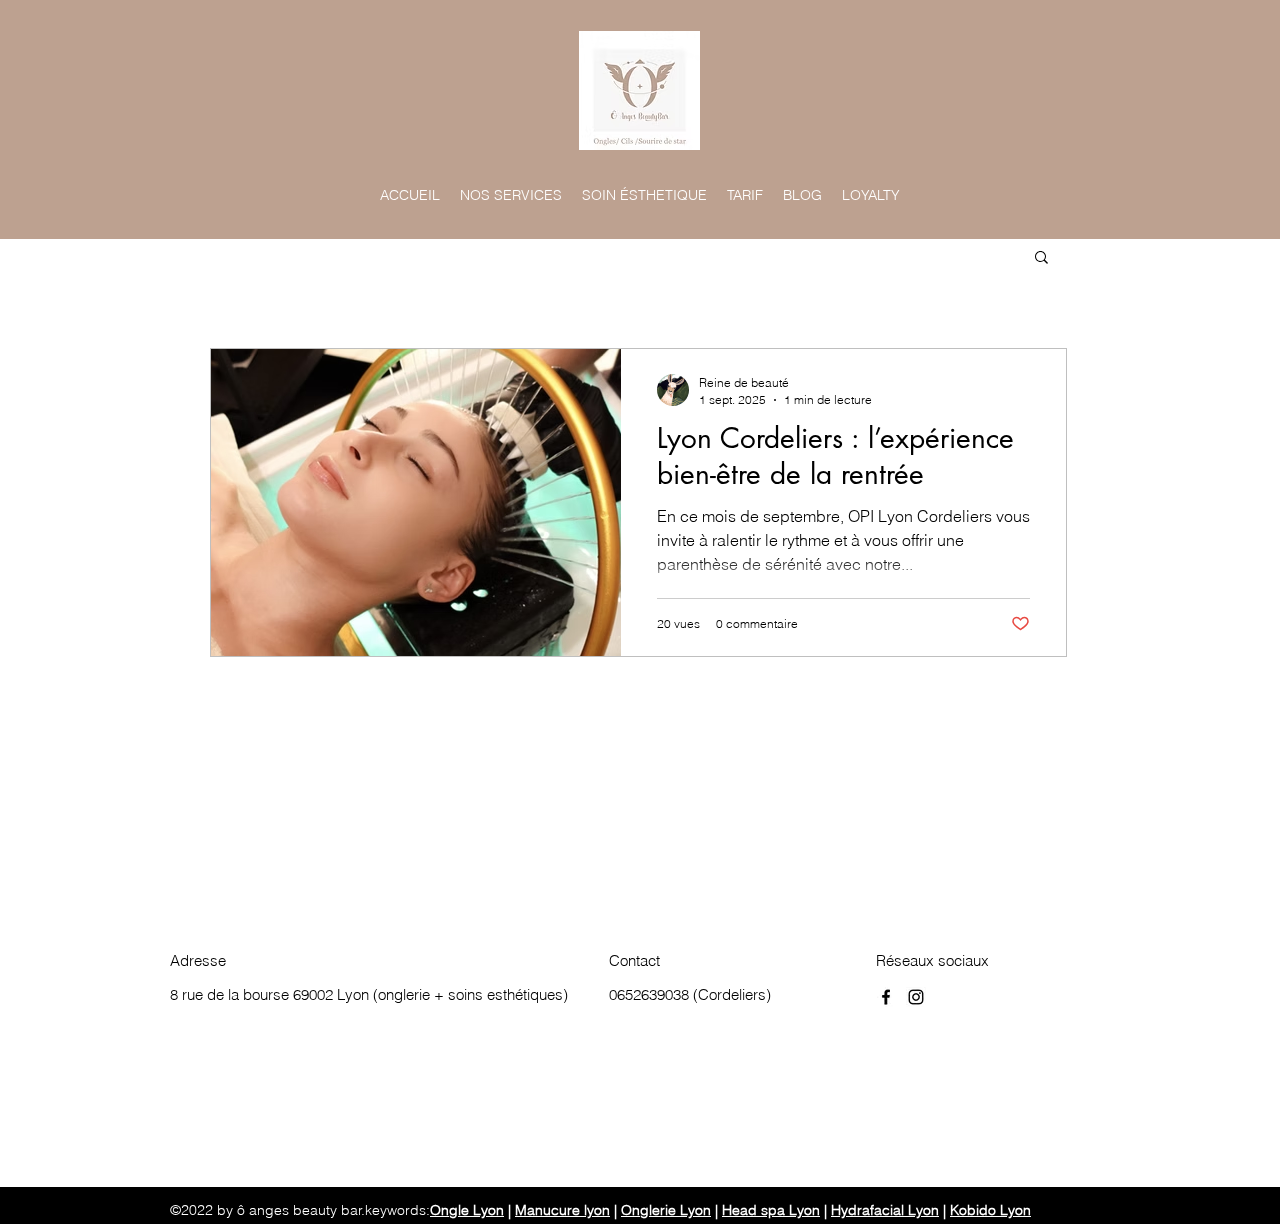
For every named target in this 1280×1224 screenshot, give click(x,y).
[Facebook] (886, 997)
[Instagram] (916, 997)
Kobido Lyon (990, 1210)
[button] (1041, 258)
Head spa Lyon (771, 1210)
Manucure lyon (562, 1210)
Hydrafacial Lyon (885, 1210)
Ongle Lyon (467, 1210)
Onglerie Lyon (666, 1210)
